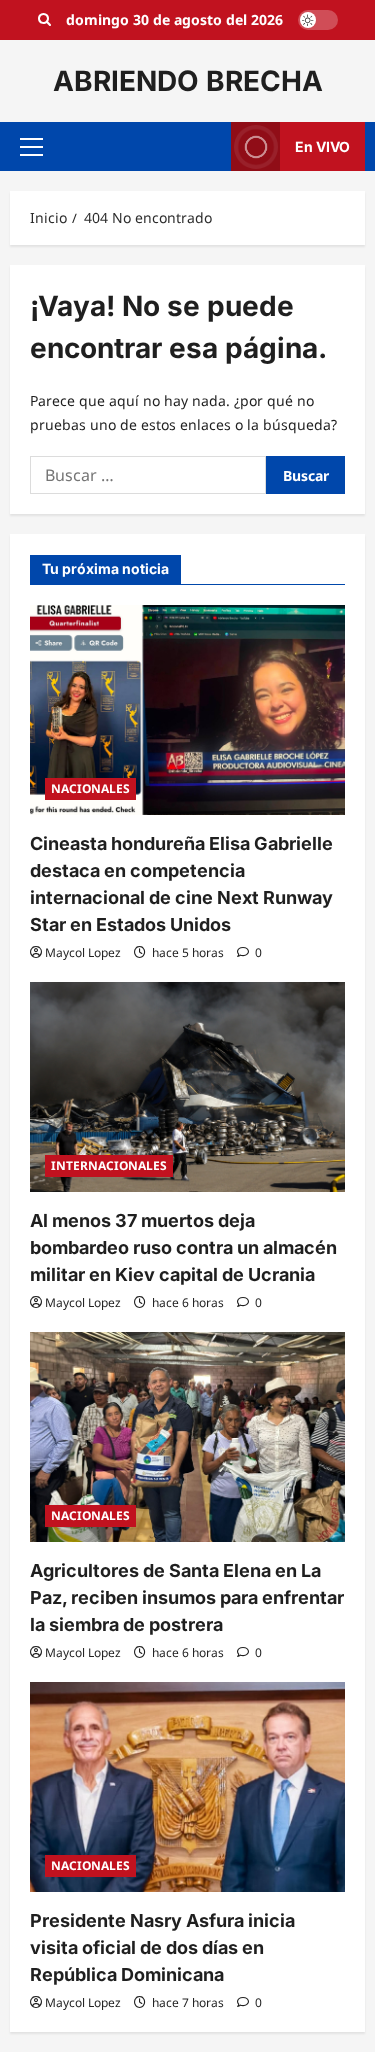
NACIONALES (90, 788)
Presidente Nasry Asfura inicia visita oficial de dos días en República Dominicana (162, 1947)
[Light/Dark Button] (318, 20)
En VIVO (322, 146)
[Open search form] (44, 20)
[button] (31, 147)
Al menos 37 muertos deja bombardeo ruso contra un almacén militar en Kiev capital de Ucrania (183, 1247)
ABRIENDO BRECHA (188, 81)
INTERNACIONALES (109, 1165)
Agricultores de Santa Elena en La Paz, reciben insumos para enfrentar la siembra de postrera (187, 1597)
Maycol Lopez (83, 952)
